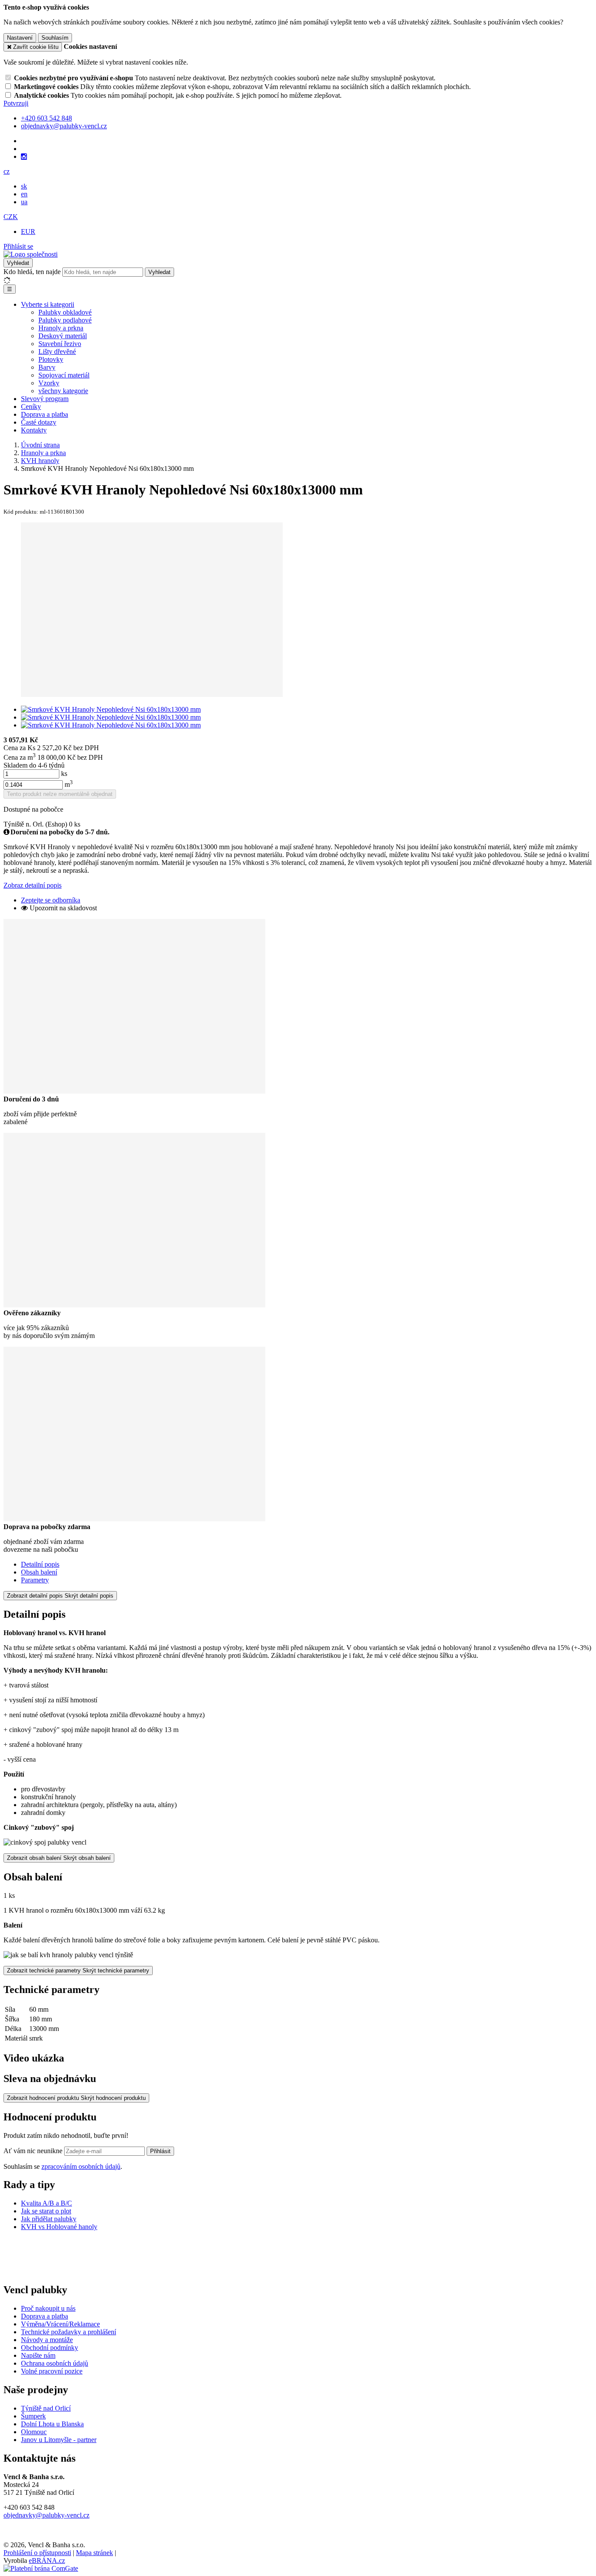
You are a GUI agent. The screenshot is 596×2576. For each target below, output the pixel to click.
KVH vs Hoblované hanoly (59, 2227)
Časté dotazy (39, 422)
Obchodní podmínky (50, 2348)
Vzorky (49, 383)
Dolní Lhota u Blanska (52, 2424)
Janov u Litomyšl (45, 2440)
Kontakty (34, 430)
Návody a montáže (47, 2340)
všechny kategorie (63, 391)
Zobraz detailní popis (33, 885)
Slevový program (45, 399)
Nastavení (20, 38)
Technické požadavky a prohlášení (69, 2332)
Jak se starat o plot (46, 2211)
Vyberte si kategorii (48, 304)
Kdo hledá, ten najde (32, 272)
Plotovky (51, 359)
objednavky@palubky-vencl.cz (46, 2515)
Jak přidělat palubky (49, 2219)
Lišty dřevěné (57, 352)
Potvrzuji (16, 103)
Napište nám (38, 2355)
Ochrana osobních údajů (55, 2363)
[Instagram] (24, 157)
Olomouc (34, 2432)
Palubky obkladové (65, 312)
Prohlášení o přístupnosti (37, 2553)
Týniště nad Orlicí (46, 2408)
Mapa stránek (94, 2553)
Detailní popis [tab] (40, 1564)
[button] (7, 171)
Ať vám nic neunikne (34, 2151)
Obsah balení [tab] (39, 1572)
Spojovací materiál (64, 375)
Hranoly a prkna (61, 328)
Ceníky (31, 406)
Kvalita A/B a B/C (46, 2203)
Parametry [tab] (35, 1580)
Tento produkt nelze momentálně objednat (60, 794)
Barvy (47, 367)
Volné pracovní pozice (52, 2371)
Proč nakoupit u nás (48, 2308)
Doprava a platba (45, 414)
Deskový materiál (63, 336)
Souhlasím (55, 38)
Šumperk (33, 2416)
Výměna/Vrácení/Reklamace (60, 2324)
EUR (28, 232)
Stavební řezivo (60, 344)
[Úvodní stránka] (31, 254)
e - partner (82, 2440)
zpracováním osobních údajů (81, 2166)
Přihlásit (160, 2151)
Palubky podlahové (65, 320)
